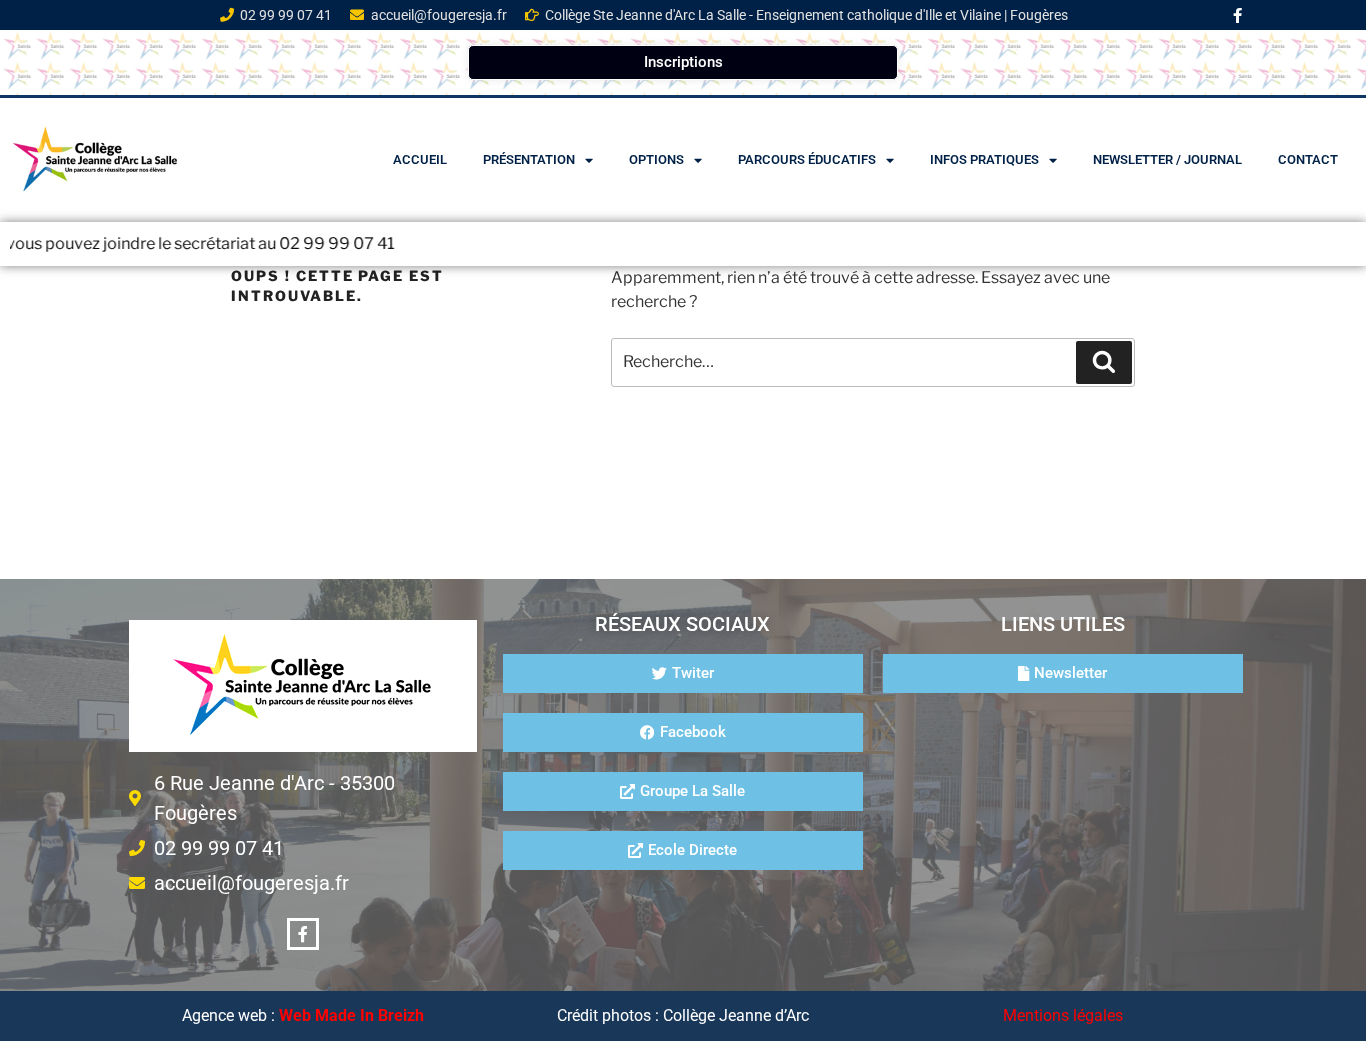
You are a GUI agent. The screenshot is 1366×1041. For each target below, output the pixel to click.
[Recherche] (1104, 362)
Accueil (420, 159)
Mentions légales (1063, 1015)
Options (656, 159)
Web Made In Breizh (351, 1015)
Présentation (529, 159)
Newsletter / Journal (1167, 159)
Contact (1308, 159)
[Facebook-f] (1238, 15)
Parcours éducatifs (807, 159)
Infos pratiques (984, 159)
